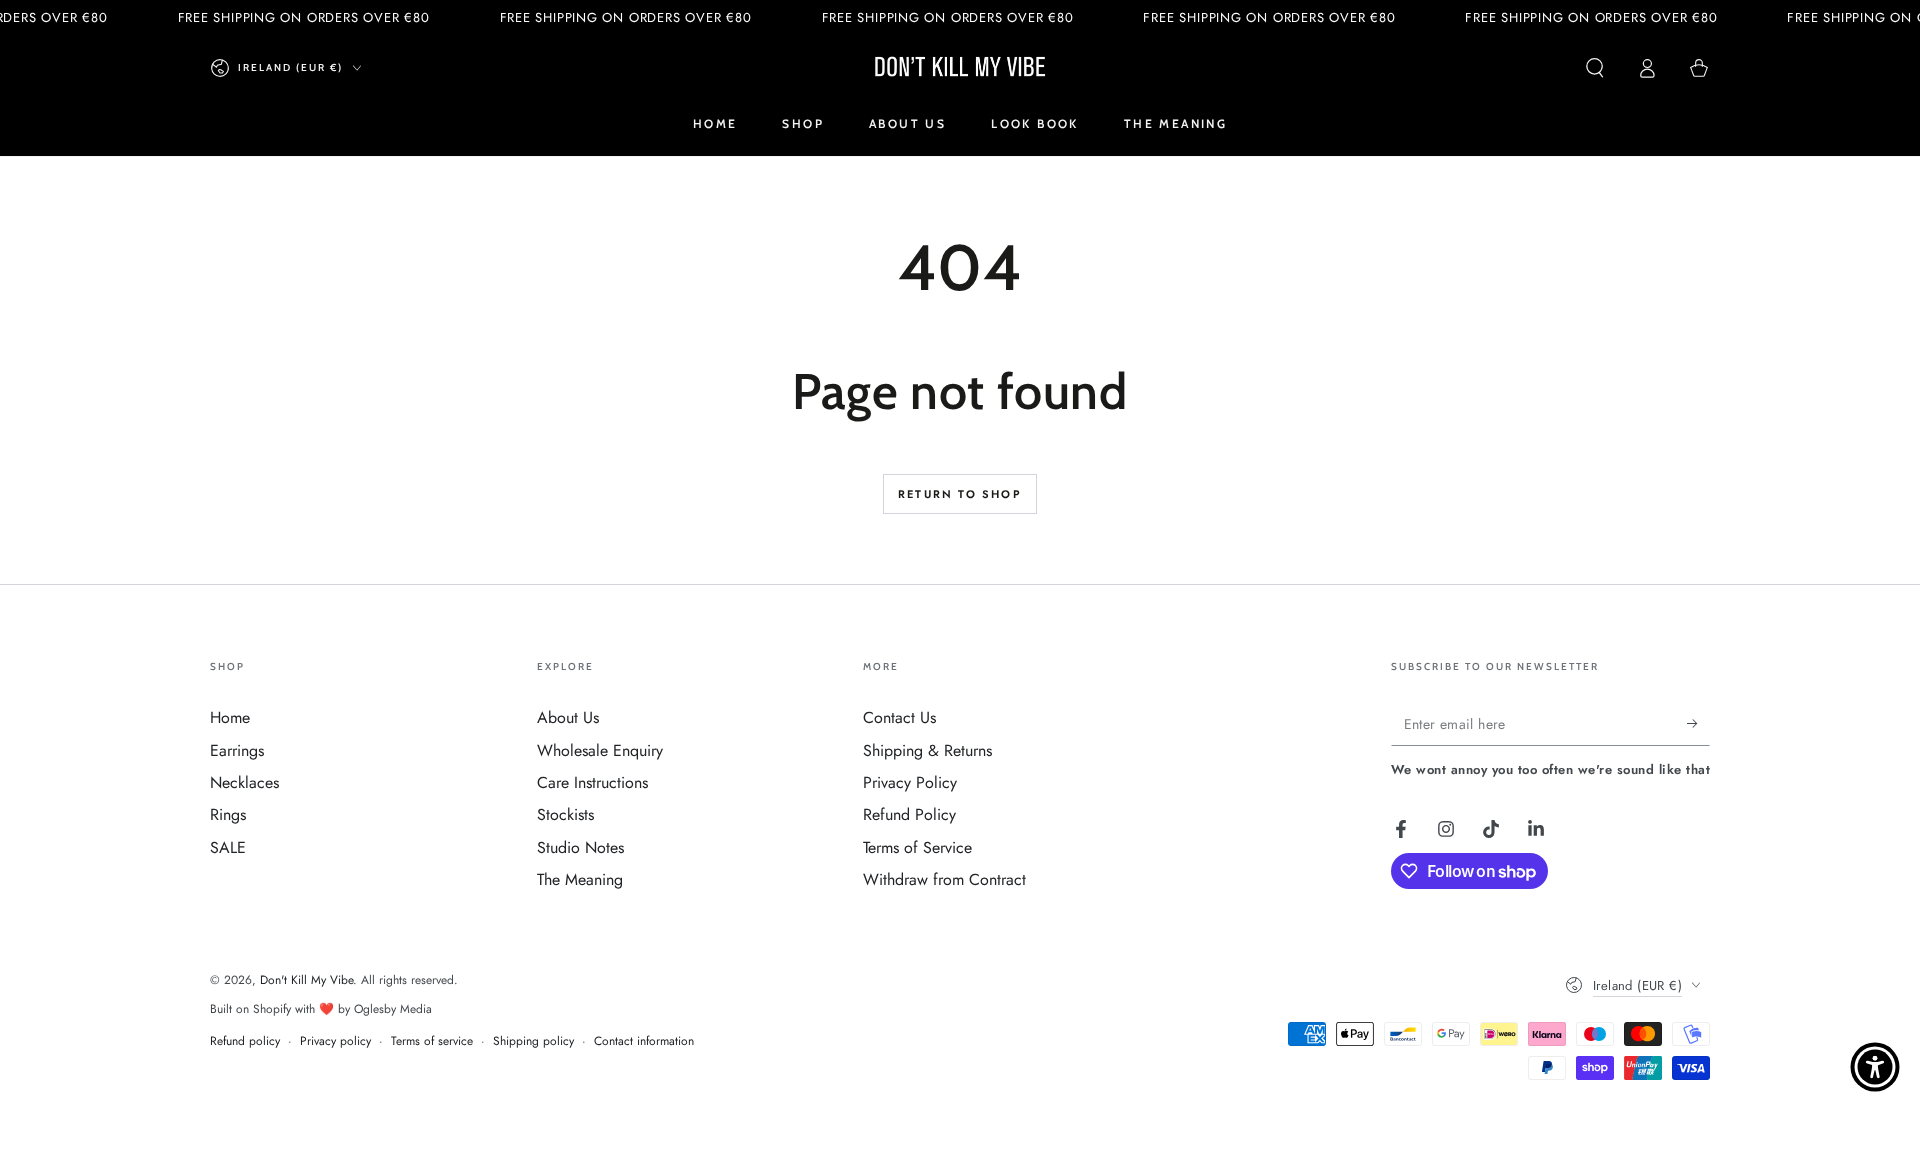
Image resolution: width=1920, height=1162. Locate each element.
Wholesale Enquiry (600, 750)
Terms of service (432, 1041)
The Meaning (580, 879)
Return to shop (960, 494)
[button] (1595, 68)
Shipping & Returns (927, 750)
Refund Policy (909, 814)
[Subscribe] (1698, 723)
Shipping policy (533, 1041)
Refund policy (245, 1041)
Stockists (565, 814)
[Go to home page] (960, 68)
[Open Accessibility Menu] (1875, 1067)
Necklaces (244, 782)
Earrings (237, 750)
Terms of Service (917, 847)
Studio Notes (580, 847)
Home (230, 717)
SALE (228, 847)
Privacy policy (335, 1041)
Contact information (644, 1041)
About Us (568, 717)
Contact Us (899, 717)
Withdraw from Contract (944, 879)
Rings (228, 814)
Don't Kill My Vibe (306, 980)
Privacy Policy (910, 782)
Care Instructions (592, 782)
